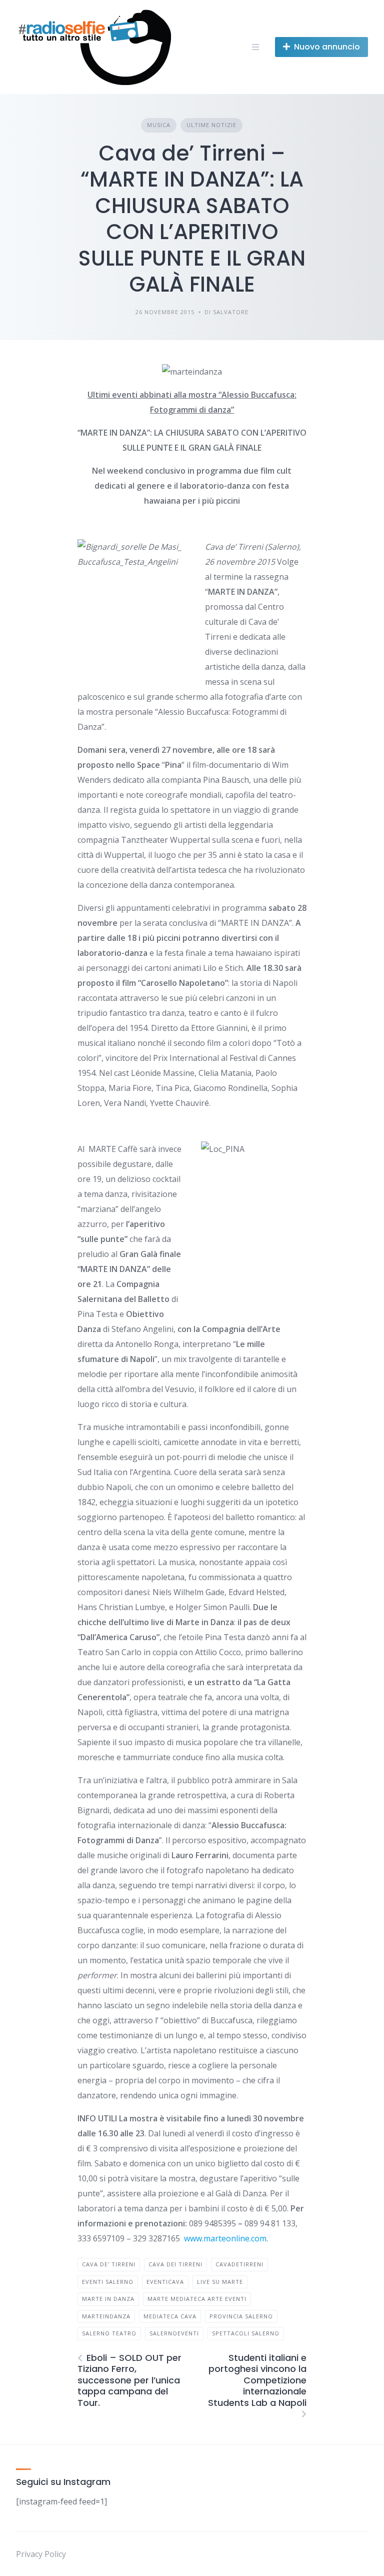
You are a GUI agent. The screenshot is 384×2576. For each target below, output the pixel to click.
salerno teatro (109, 2333)
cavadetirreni (239, 2264)
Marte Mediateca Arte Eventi (197, 2299)
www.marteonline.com (225, 2238)
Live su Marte (220, 2282)
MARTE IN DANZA (108, 2299)
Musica (159, 125)
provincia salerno (241, 2316)
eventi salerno (108, 2282)
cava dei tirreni (175, 2264)
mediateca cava (170, 2316)
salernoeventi (174, 2333)
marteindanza (106, 2316)
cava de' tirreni (109, 2264)
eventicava (165, 2282)
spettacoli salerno (246, 2333)
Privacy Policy (41, 2554)
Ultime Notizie (211, 125)
